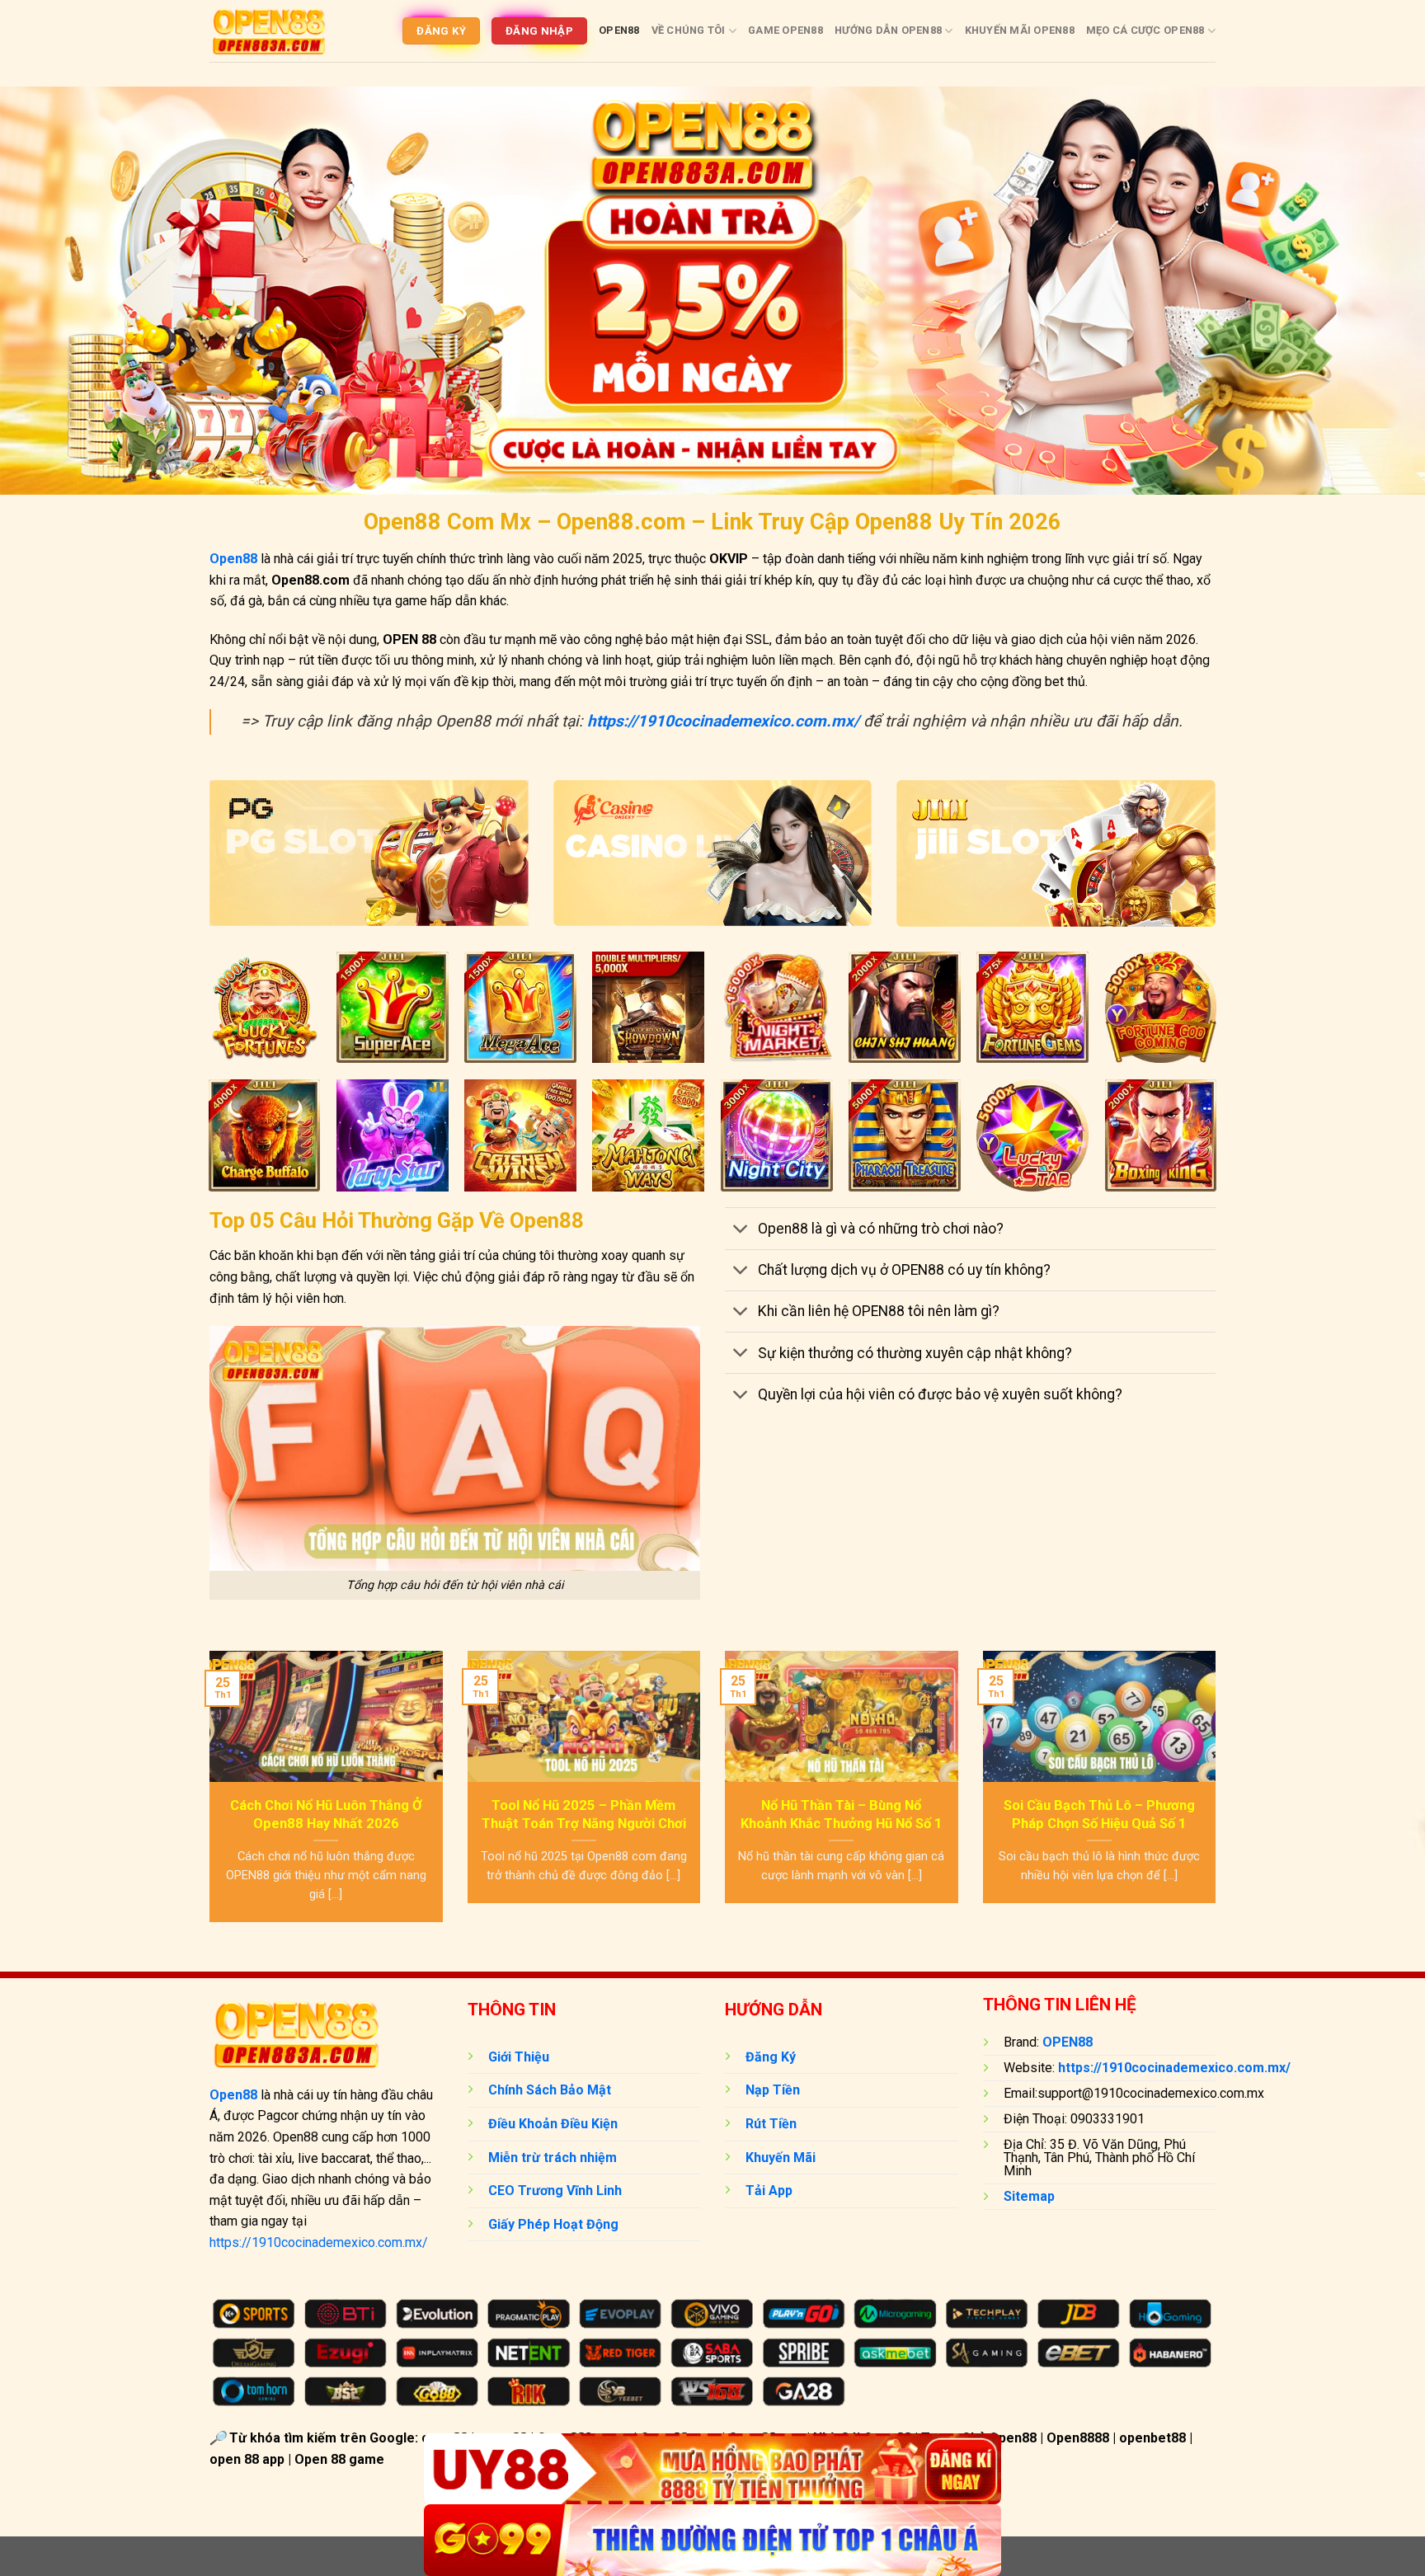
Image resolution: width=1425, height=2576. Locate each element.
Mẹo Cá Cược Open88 (1145, 30)
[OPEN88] (269, 31)
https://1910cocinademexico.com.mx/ (319, 2242)
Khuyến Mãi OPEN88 (1020, 30)
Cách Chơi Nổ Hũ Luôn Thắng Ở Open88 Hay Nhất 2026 (326, 1814)
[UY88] (712, 2469)
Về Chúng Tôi (689, 30)
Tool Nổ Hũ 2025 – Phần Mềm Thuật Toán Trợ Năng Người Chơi (584, 1814)
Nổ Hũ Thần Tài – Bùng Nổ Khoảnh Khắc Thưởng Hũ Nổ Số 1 (842, 1814)
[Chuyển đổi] (741, 1230)
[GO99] (712, 2540)
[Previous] (206, 1797)
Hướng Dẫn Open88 (888, 30)
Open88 (619, 30)
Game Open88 (785, 30)
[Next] (1219, 1797)
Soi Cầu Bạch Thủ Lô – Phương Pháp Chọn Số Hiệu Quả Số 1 (1099, 1814)
